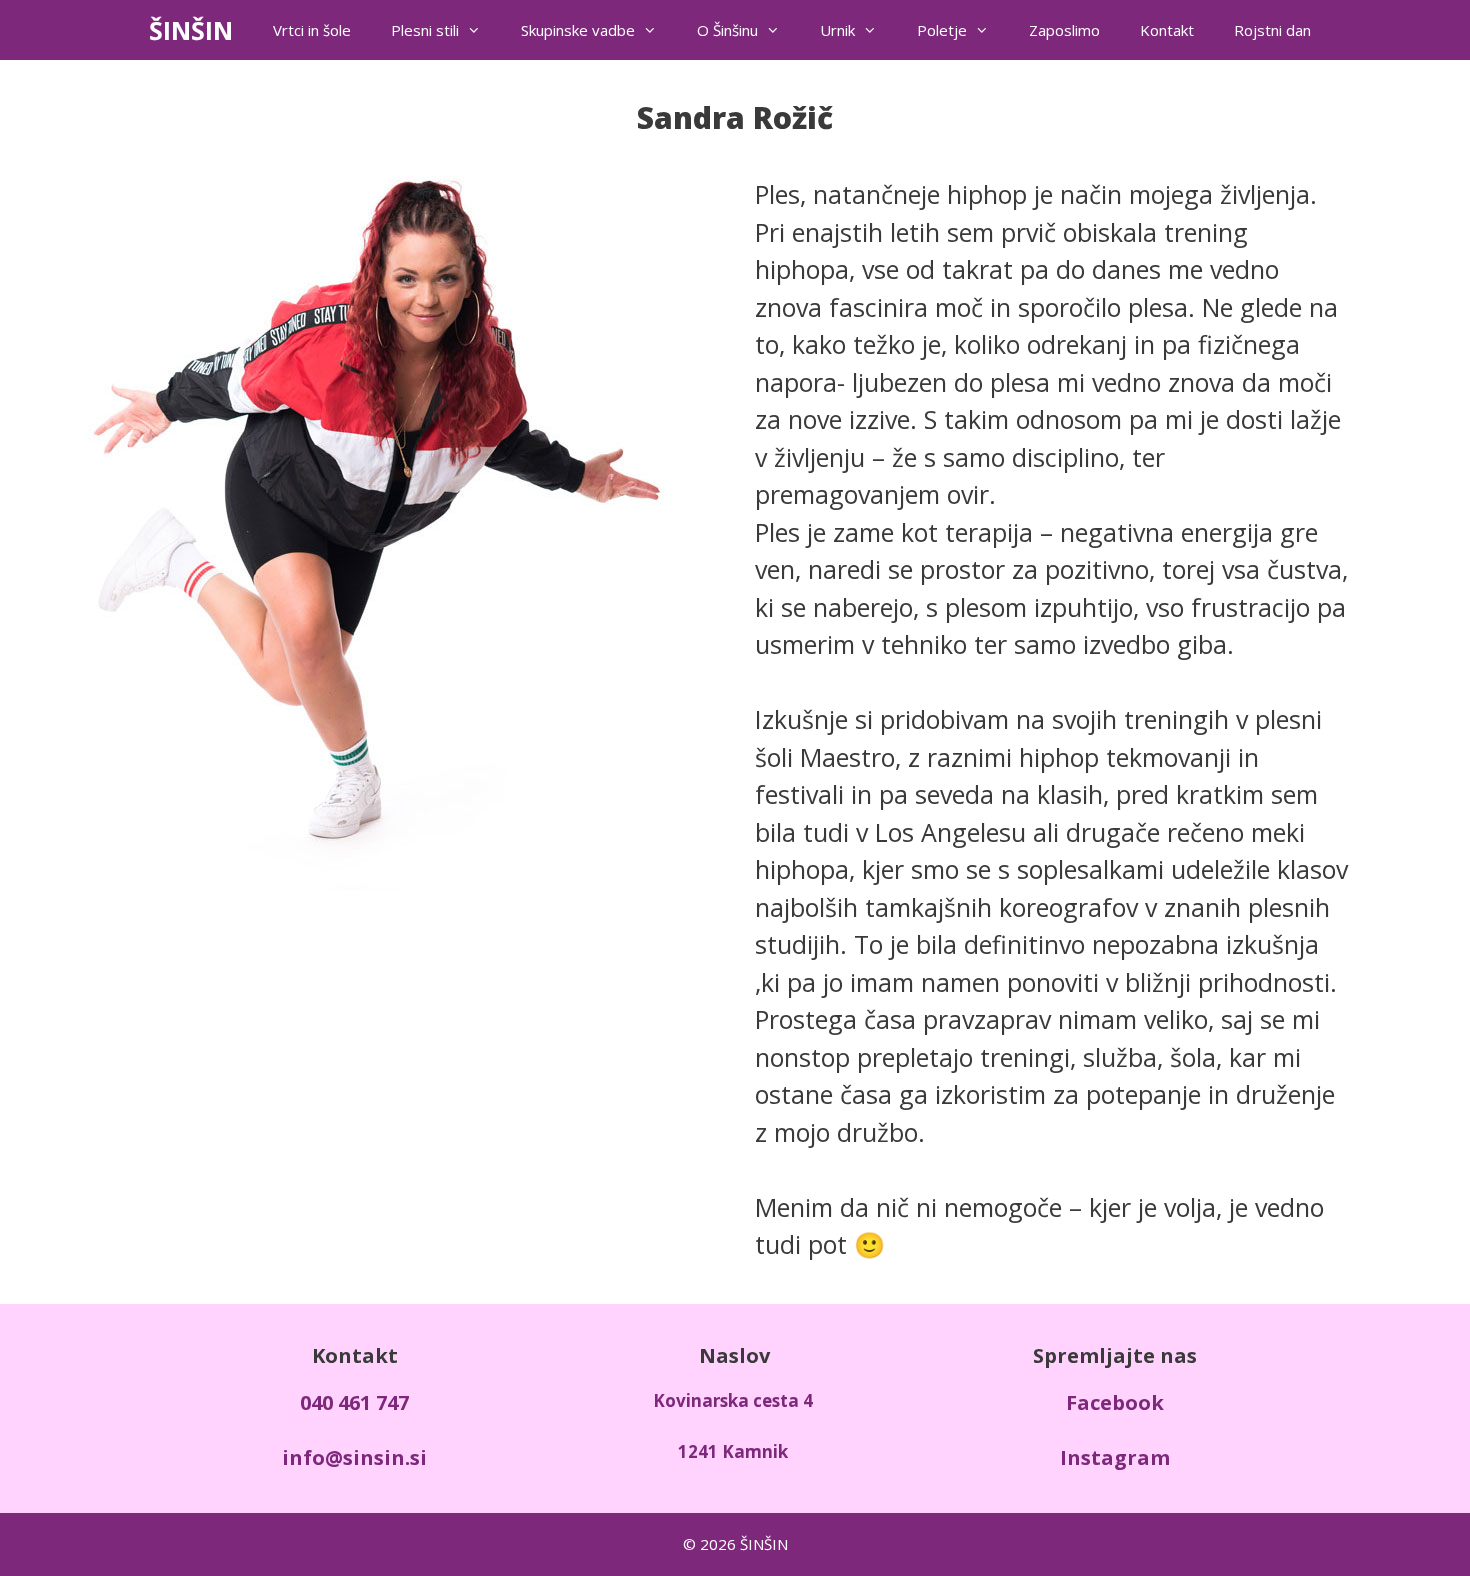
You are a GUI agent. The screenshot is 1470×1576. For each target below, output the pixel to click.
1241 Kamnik (733, 1451)
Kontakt (1167, 30)
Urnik (837, 30)
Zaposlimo (1064, 30)
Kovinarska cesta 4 (733, 1400)
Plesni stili (425, 30)
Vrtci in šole (312, 30)
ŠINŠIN (191, 30)
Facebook (1115, 1402)
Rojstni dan (1272, 30)
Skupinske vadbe (578, 30)
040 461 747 (354, 1402)
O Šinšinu (727, 30)
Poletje (942, 30)
